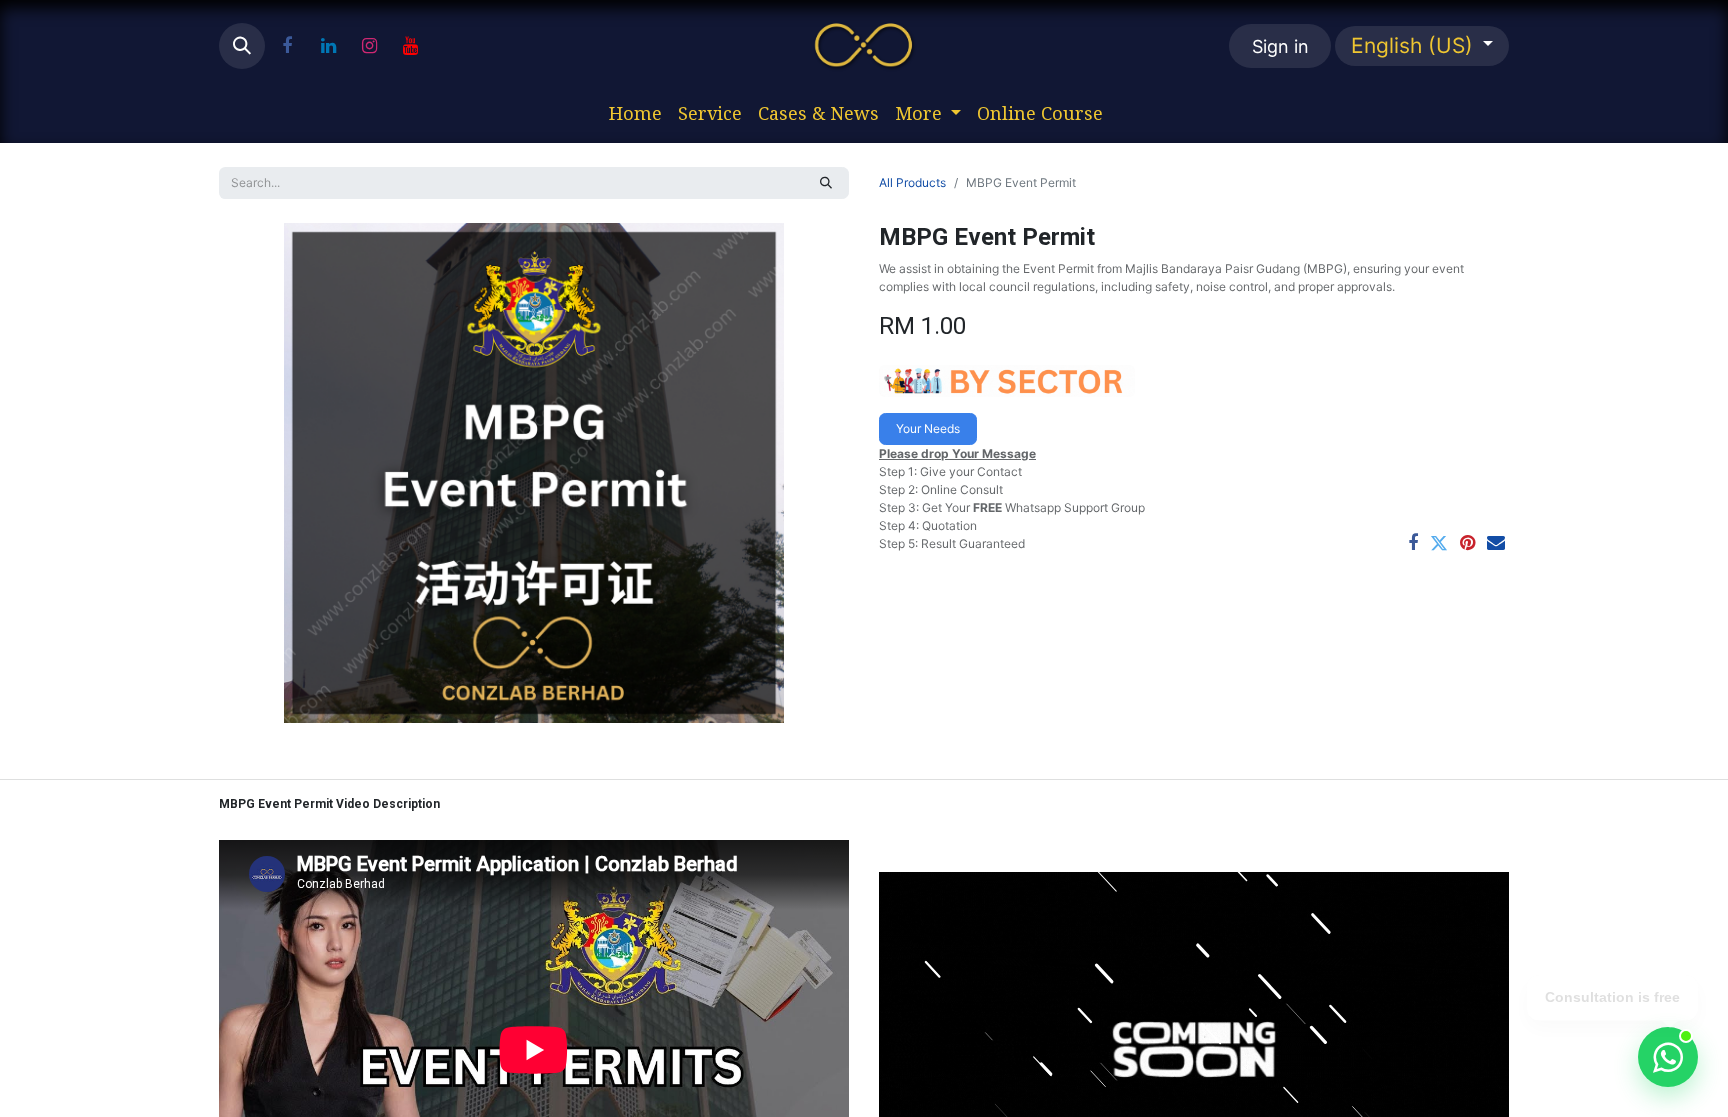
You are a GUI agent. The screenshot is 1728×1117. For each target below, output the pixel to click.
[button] (242, 46)
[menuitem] (635, 113)
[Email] (1496, 543)
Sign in (1280, 46)
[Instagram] (369, 46)
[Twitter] (1439, 543)
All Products (912, 182)
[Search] (826, 183)
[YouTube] (410, 46)
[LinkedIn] (328, 46)
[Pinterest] (1467, 543)
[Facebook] (287, 46)
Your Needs (928, 428)
